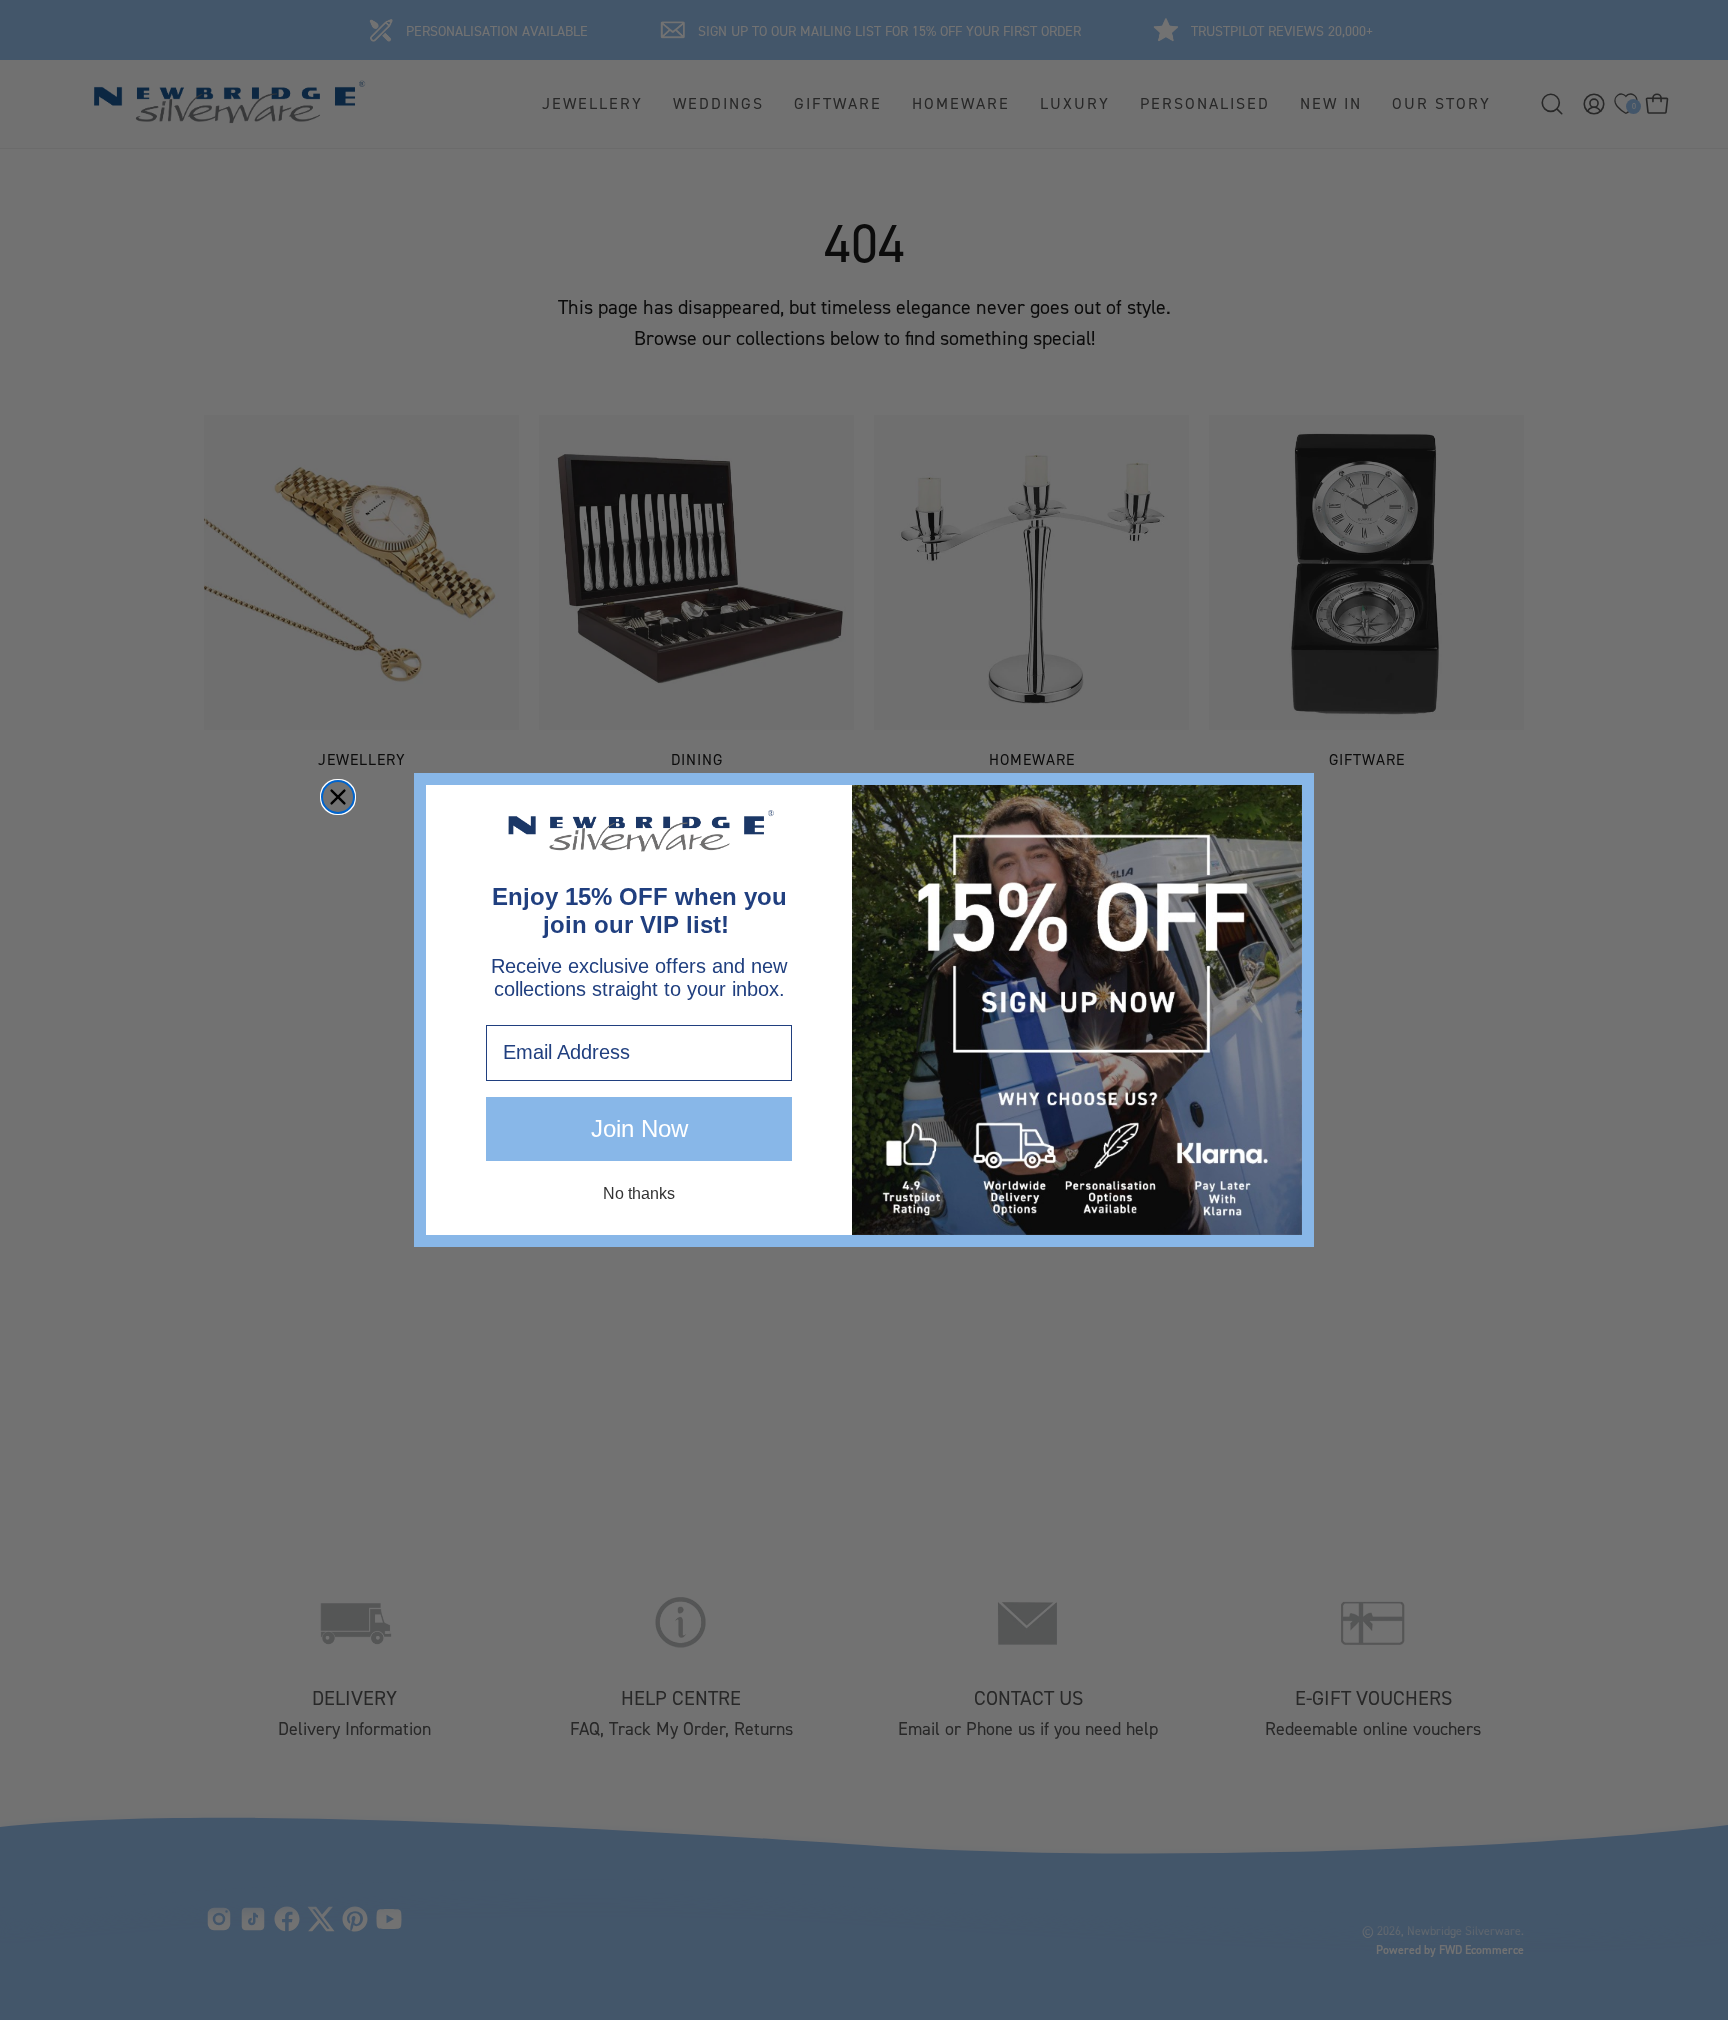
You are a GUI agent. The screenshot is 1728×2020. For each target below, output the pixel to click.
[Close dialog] (338, 797)
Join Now (639, 1128)
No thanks (639, 1193)
